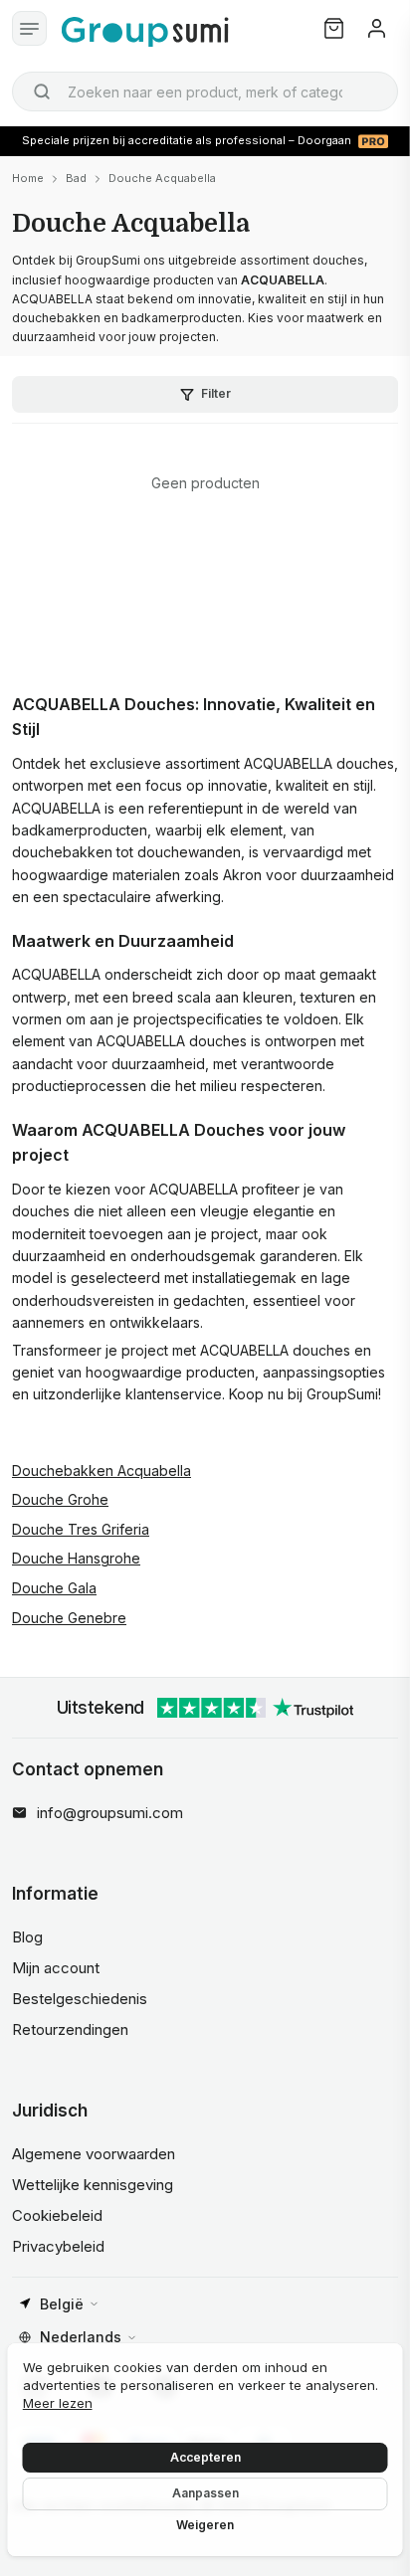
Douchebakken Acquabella (102, 1471)
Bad (76, 178)
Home (28, 178)
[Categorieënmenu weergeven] (29, 28)
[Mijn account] (377, 28)
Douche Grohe (60, 1499)
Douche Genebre (69, 1618)
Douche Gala (54, 1588)
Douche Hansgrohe (76, 1558)
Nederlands (81, 2337)
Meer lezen (58, 2403)
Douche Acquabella (162, 178)
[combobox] (205, 92)
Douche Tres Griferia (81, 1529)
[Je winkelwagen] (334, 28)
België (62, 2304)
